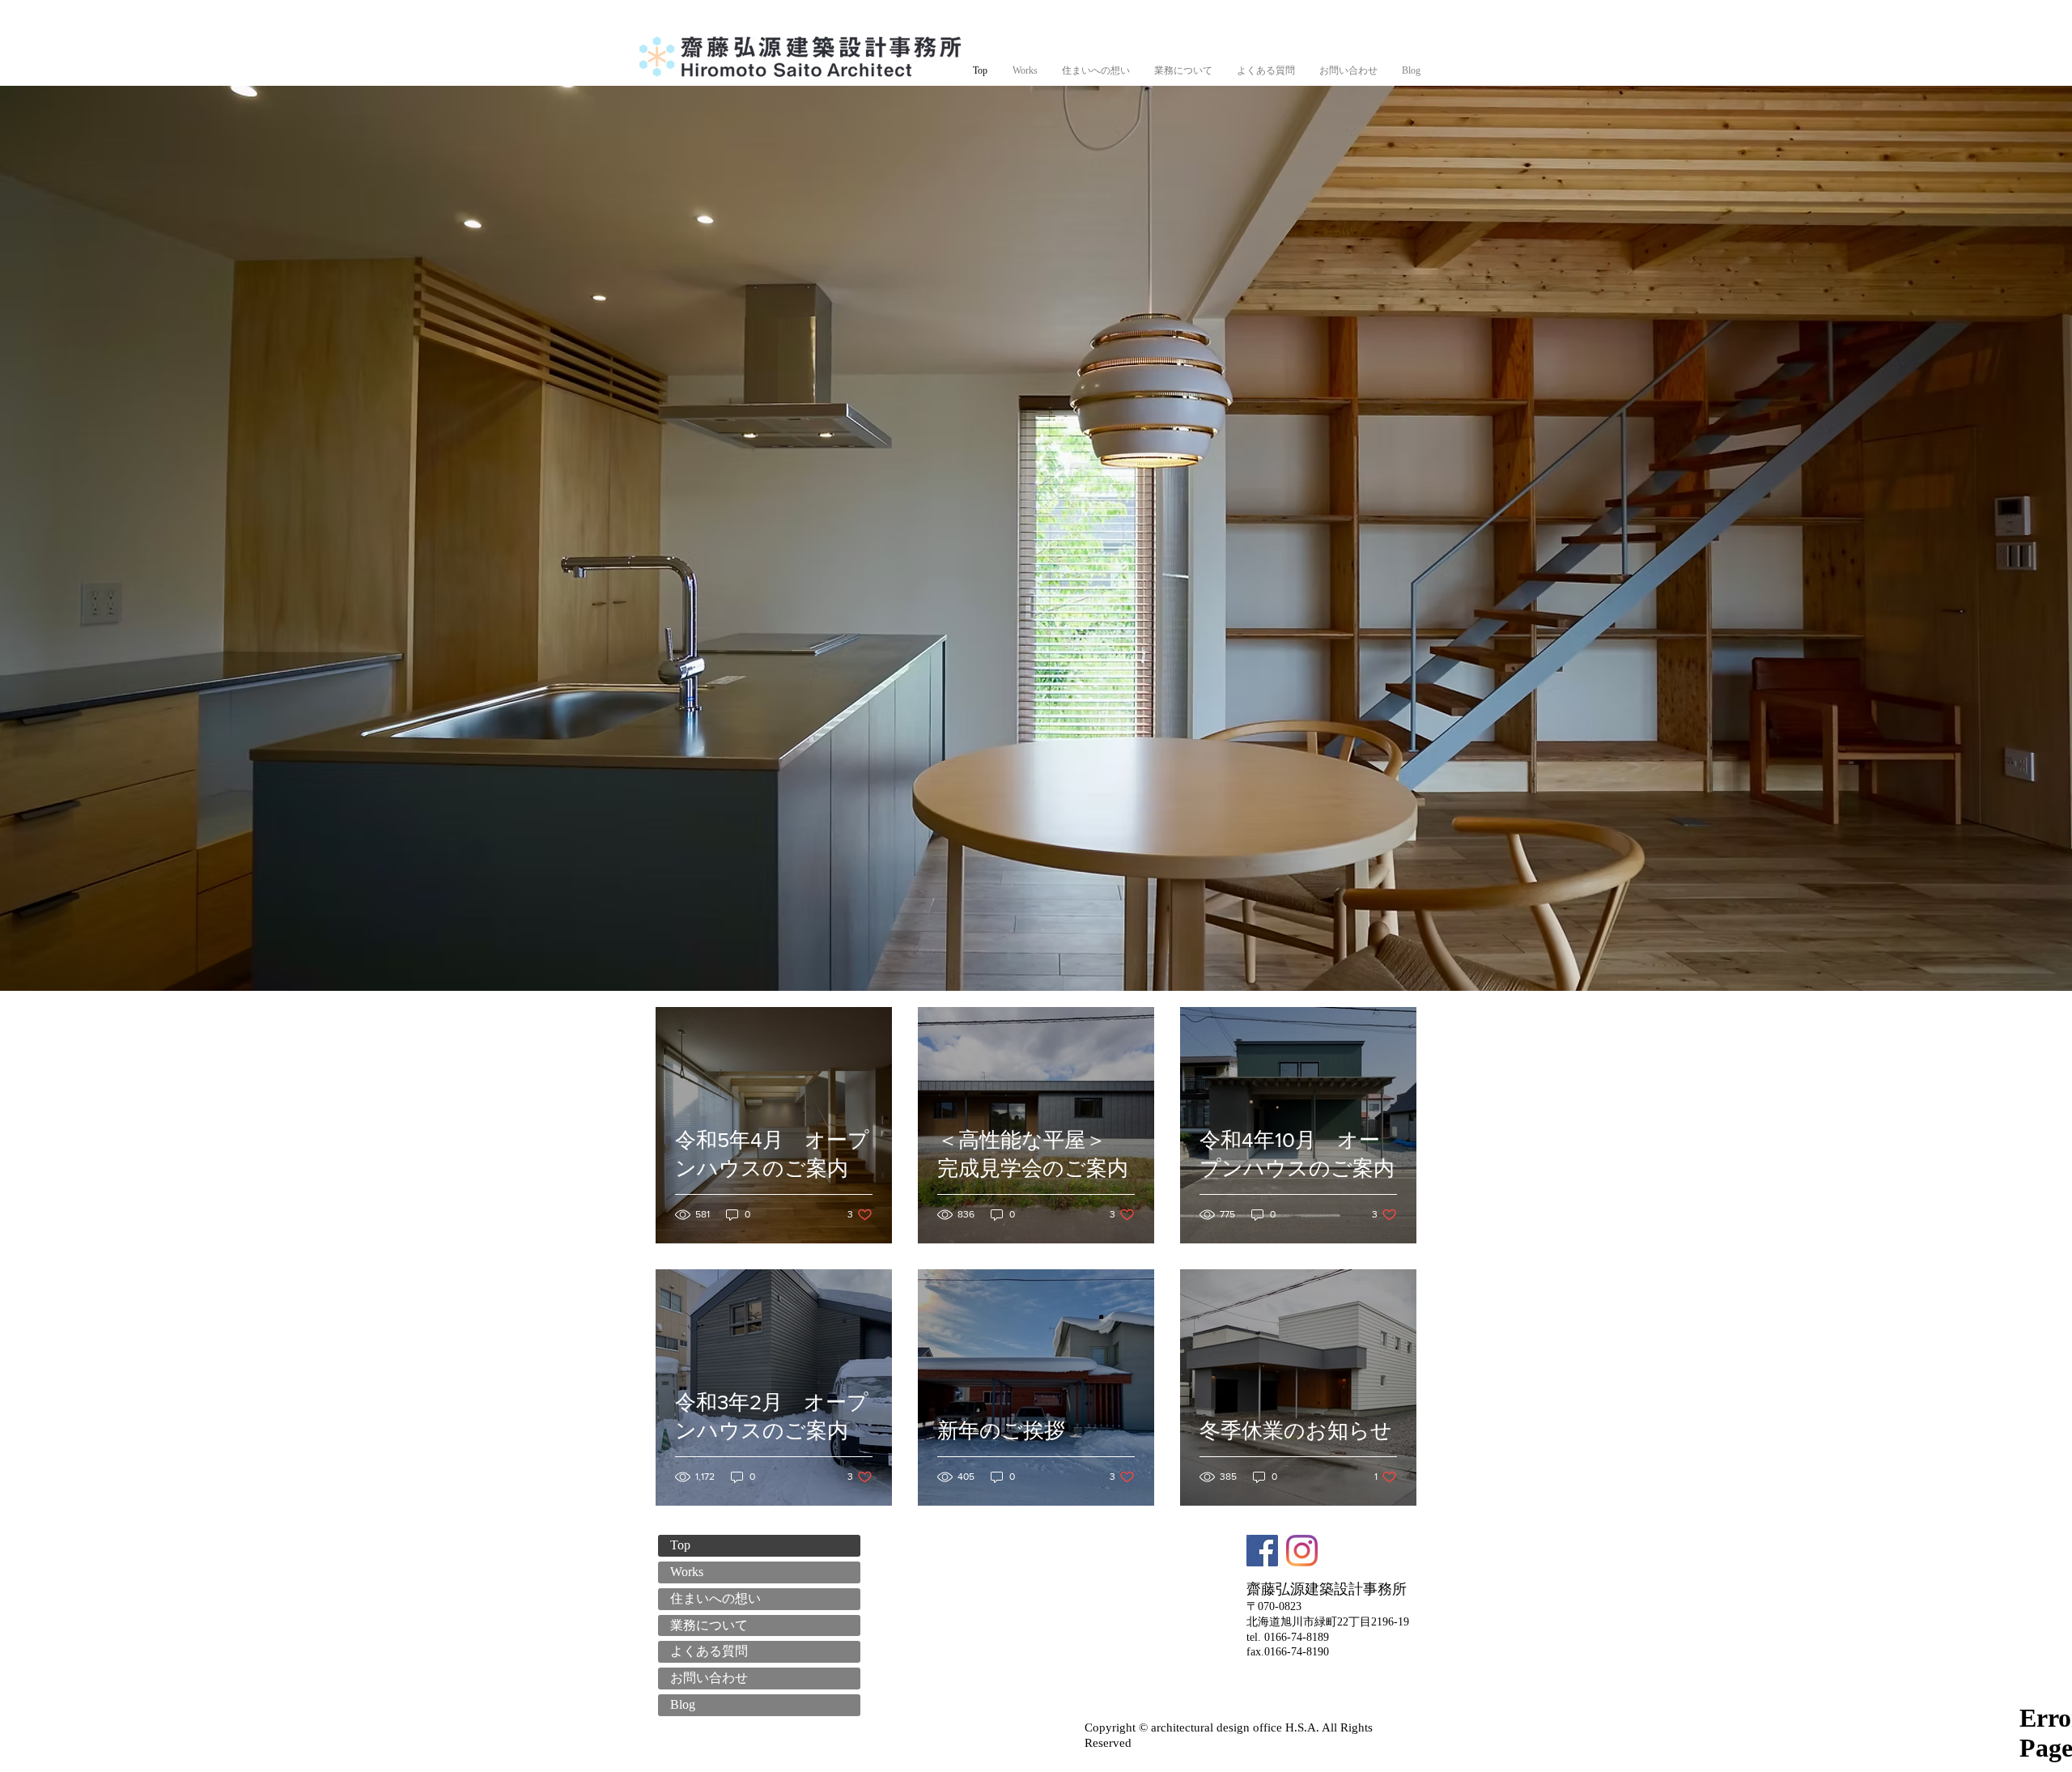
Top (680, 1545)
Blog (683, 1704)
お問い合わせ (709, 1678)
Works (687, 1572)
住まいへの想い (715, 1598)
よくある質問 (709, 1651)
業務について (709, 1625)
